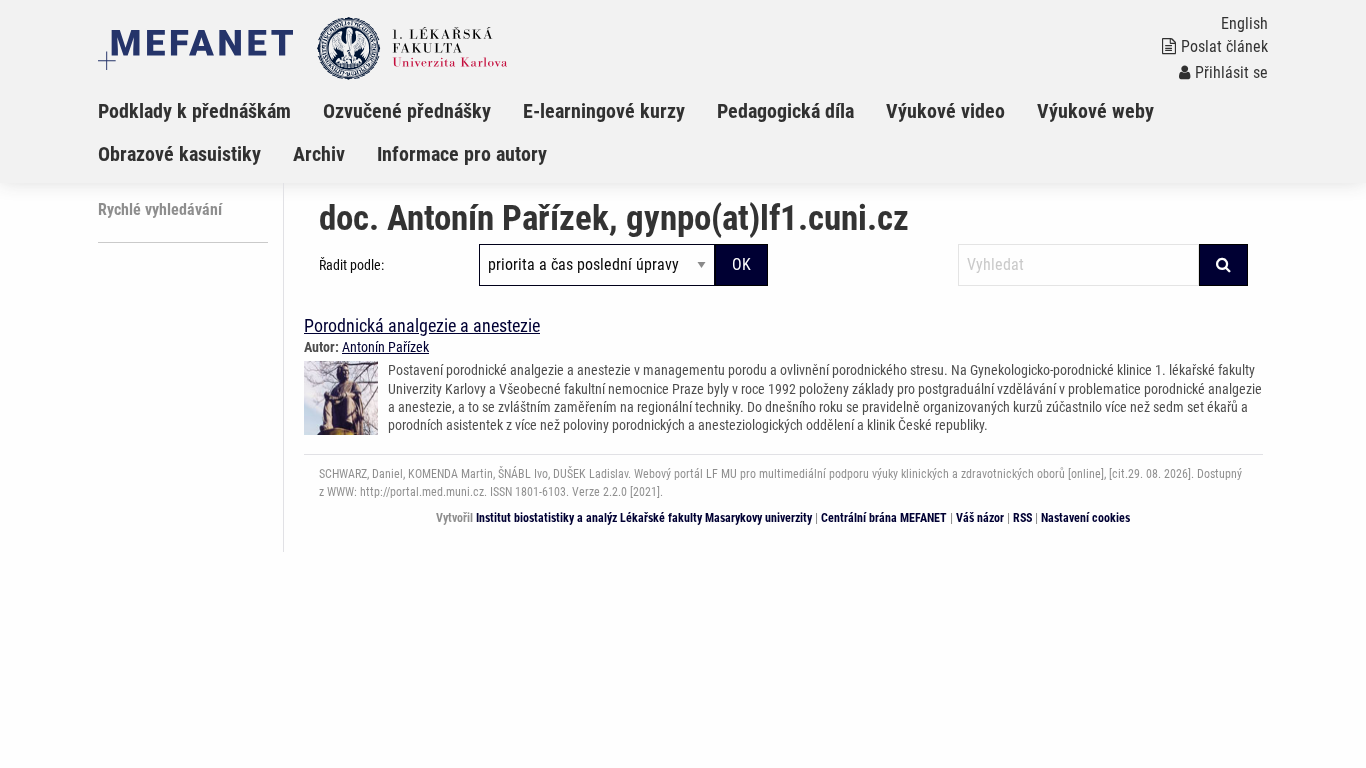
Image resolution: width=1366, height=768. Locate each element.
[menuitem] (210, 111)
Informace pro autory (462, 154)
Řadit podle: (351, 265)
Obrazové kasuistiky (179, 154)
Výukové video (945, 111)
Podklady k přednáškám (194, 111)
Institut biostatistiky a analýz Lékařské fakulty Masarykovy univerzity (644, 518)
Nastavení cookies (1085, 518)
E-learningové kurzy (604, 111)
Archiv (319, 154)
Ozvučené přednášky (407, 111)
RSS (1022, 518)
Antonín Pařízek (385, 347)
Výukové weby (1095, 111)
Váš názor (980, 518)
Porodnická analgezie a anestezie (422, 325)
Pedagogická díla (785, 111)
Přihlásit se (1231, 72)
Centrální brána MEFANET (884, 518)
